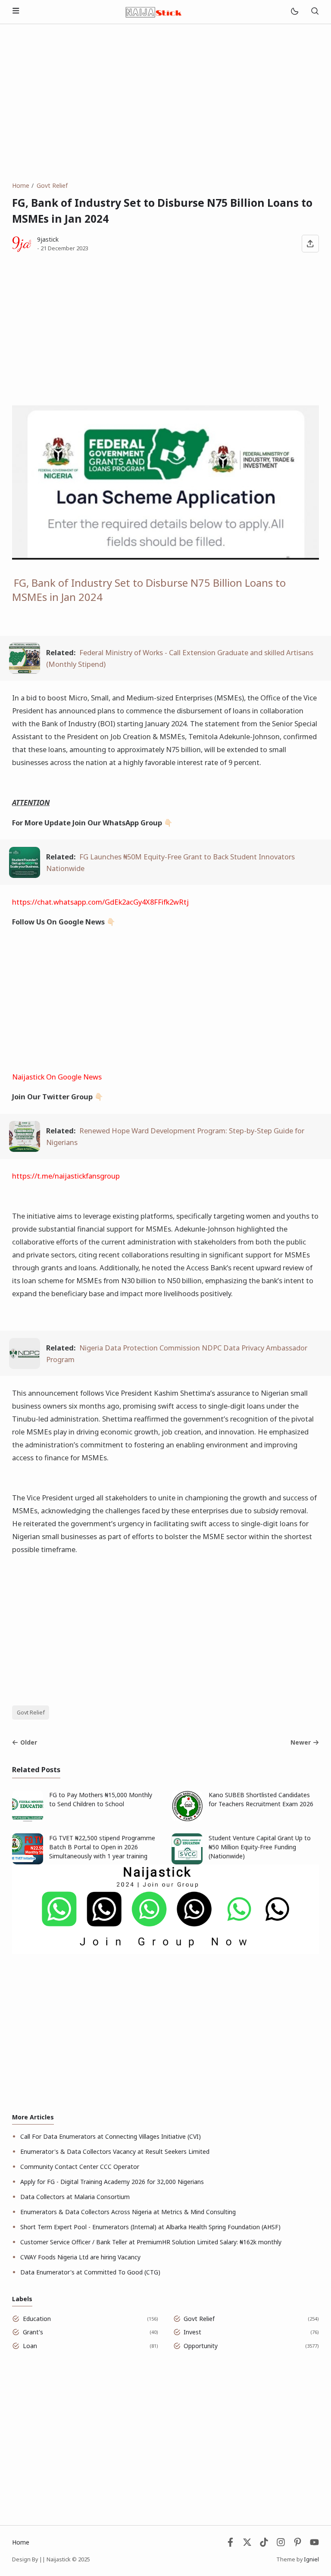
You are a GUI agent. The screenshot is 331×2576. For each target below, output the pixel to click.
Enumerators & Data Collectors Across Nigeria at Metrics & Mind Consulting (128, 2212)
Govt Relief (31, 1713)
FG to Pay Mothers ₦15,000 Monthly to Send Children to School (101, 1799)
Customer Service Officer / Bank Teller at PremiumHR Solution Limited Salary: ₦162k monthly (151, 2242)
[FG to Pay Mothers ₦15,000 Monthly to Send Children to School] (28, 1819)
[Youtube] (314, 2544)
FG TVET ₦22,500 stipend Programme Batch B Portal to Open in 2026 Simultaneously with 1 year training (102, 1847)
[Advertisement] (165, 103)
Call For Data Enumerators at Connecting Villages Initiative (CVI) (111, 2136)
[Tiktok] (265, 2544)
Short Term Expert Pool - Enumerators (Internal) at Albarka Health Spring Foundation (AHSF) (150, 2227)
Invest (192, 2332)
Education (37, 2319)
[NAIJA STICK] (154, 11)
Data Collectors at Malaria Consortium (75, 2197)
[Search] (315, 12)
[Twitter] (247, 2544)
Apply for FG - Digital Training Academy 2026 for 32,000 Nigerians (112, 2182)
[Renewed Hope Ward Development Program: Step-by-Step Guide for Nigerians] (25, 1149)
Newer (301, 1742)
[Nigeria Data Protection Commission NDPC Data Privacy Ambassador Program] (25, 1366)
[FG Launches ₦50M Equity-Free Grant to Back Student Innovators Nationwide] (25, 875)
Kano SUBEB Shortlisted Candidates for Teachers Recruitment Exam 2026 (261, 1799)
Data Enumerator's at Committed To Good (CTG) (90, 2272)
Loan (30, 2346)
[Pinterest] (298, 2544)
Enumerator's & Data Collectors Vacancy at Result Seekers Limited (115, 2151)
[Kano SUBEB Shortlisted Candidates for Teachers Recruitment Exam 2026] (187, 1819)
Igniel (311, 2559)
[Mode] (294, 12)
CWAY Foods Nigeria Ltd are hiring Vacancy (80, 2257)
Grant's (33, 2332)
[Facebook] (230, 2544)
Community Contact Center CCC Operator (80, 2167)
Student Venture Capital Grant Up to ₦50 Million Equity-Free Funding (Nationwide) (260, 1847)
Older (29, 1742)
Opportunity (201, 2346)
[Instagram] (281, 2544)
